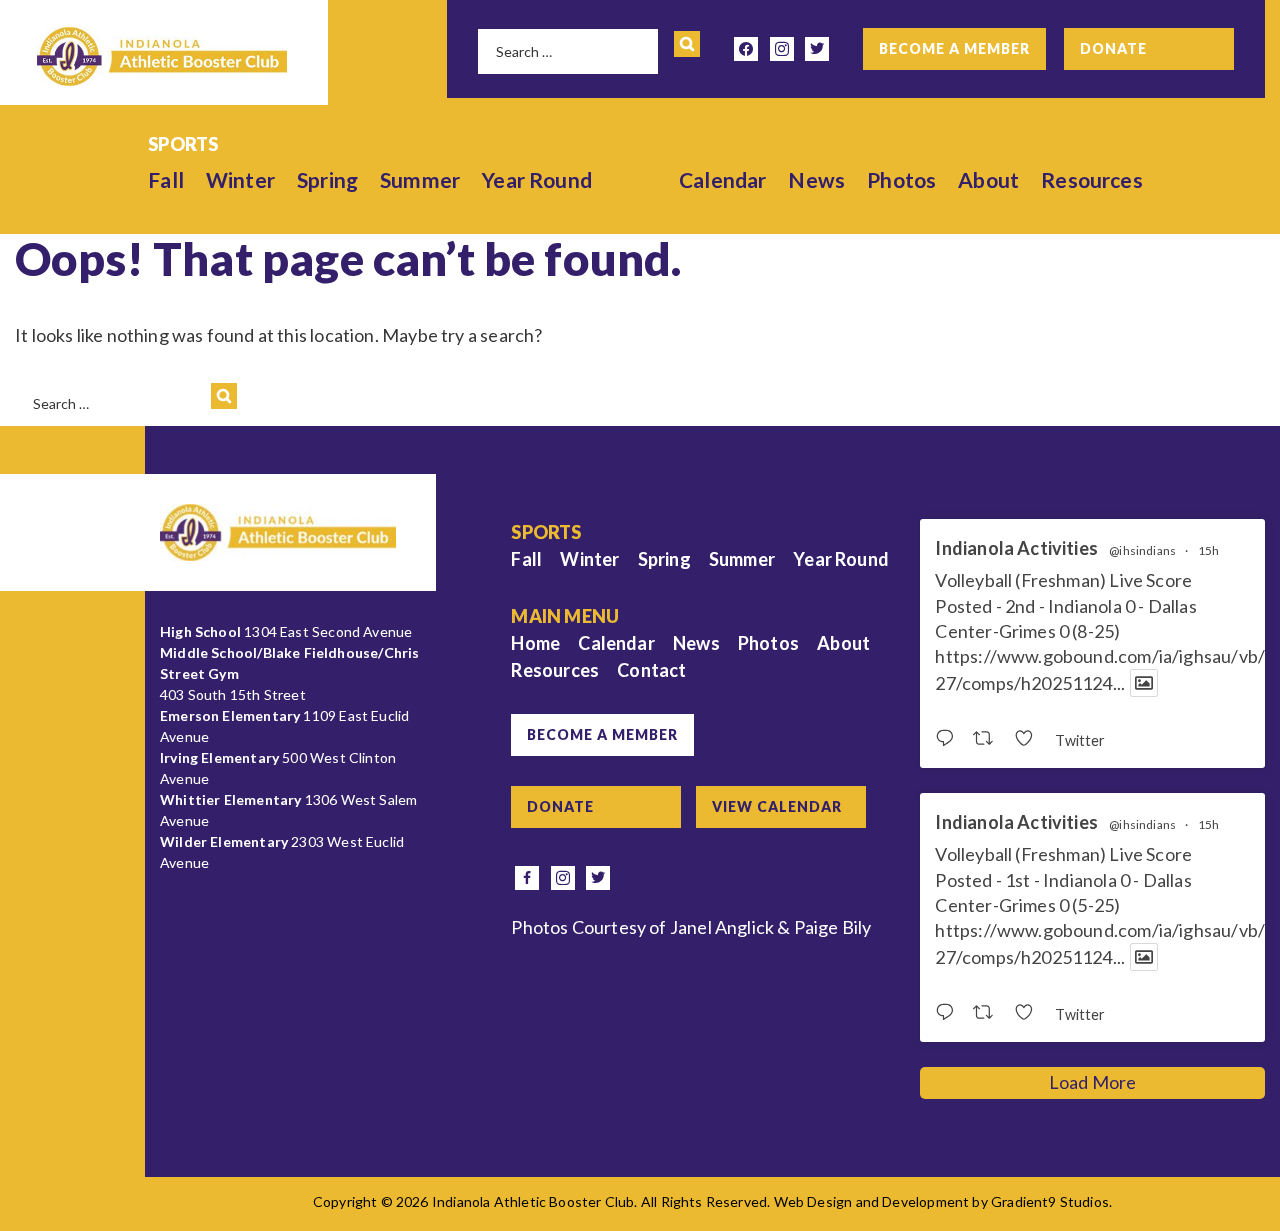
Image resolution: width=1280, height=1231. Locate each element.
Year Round (537, 179)
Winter (240, 179)
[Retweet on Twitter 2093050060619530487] (988, 1013)
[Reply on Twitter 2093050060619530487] (949, 1013)
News (816, 179)
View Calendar (777, 806)
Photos (901, 179)
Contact (651, 670)
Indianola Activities (1016, 548)
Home (535, 643)
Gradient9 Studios (1050, 1201)
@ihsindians (1142, 551)
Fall (166, 179)
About (988, 179)
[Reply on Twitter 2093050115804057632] (949, 739)
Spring (327, 179)
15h (1209, 550)
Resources (1092, 179)
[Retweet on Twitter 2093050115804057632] (988, 739)
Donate (1113, 48)
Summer (420, 179)
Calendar (722, 179)
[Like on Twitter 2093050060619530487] (1029, 1013)
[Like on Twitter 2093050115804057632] (1029, 739)
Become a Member (954, 48)
